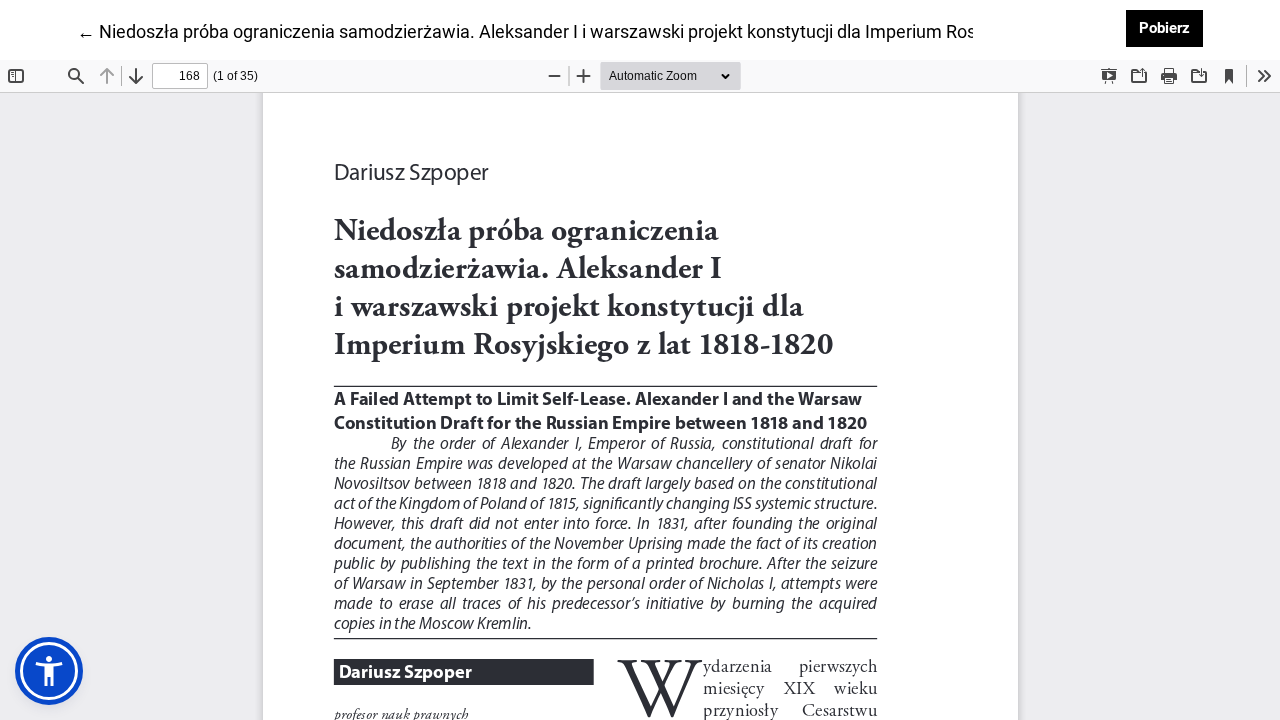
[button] (49, 671)
